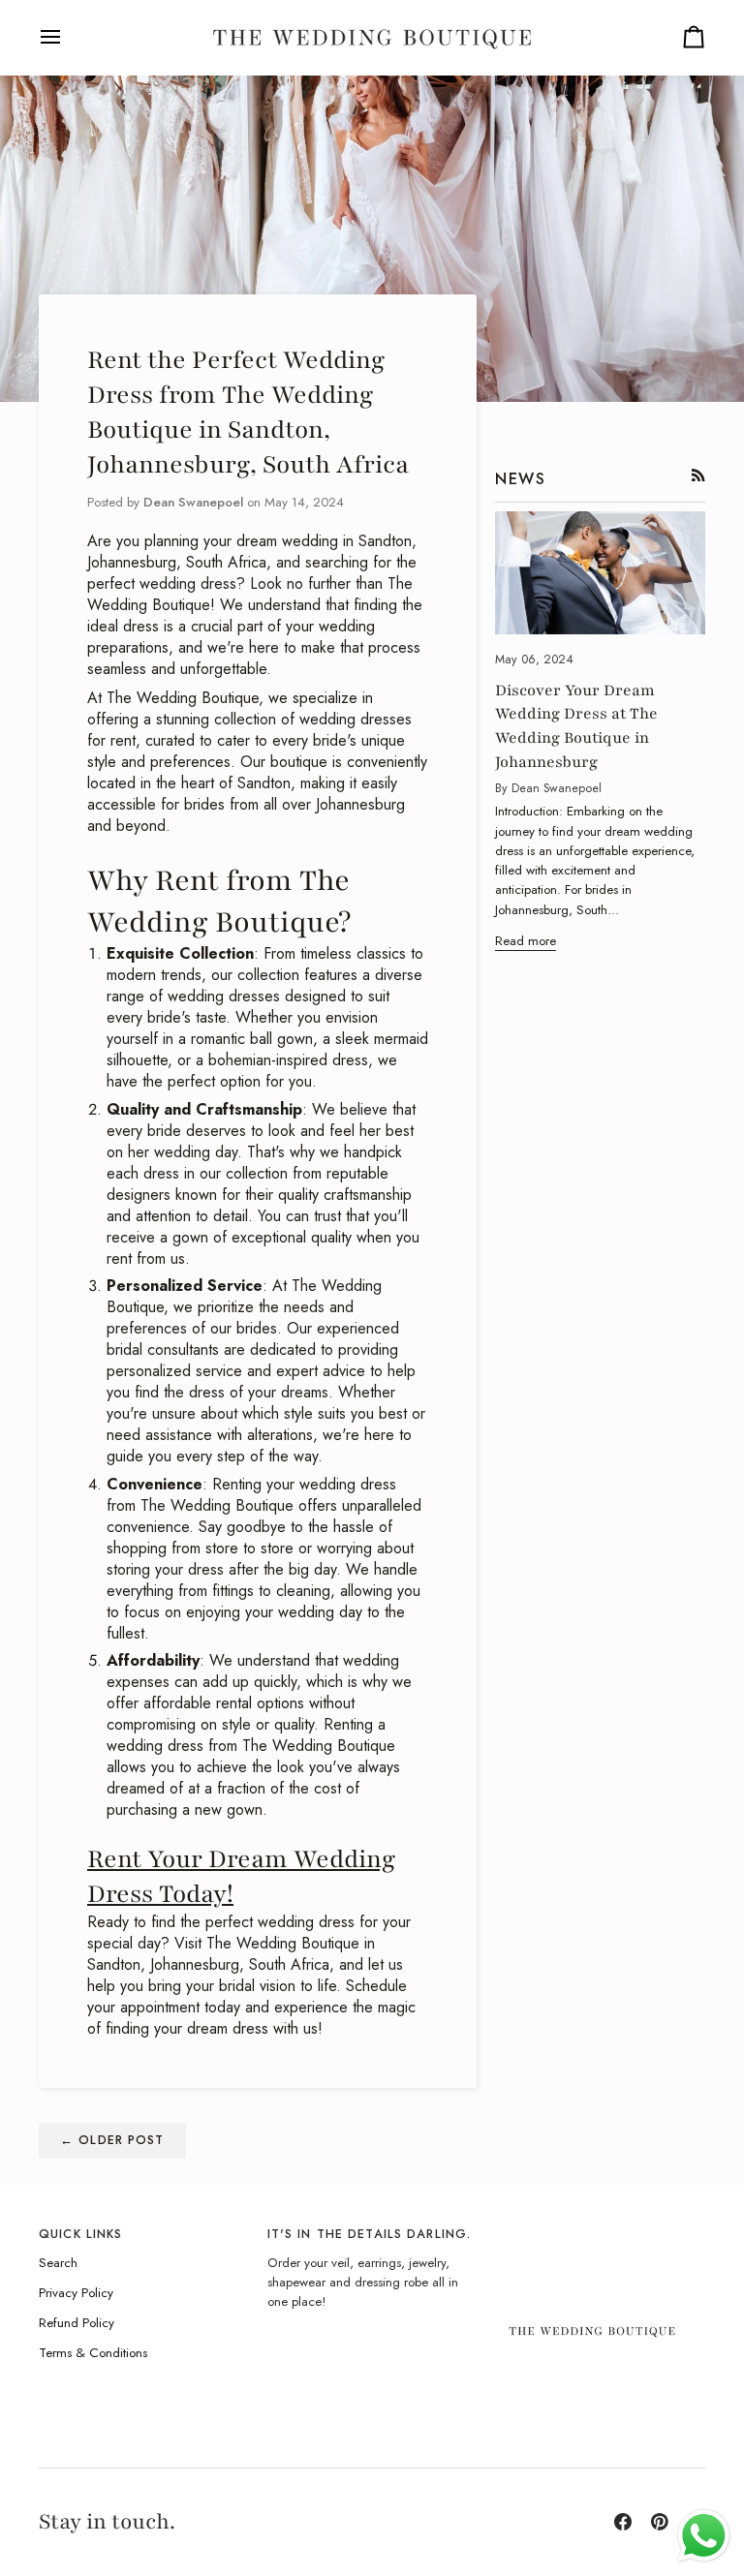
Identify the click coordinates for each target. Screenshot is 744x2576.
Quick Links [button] (80, 2234)
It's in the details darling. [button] (370, 2234)
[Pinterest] (660, 2522)
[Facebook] (623, 2522)
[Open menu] (68, 37)
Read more (526, 941)
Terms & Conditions (93, 2353)
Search (58, 2263)
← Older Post (112, 2140)
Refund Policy (77, 2323)
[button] (600, 2230)
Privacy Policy (76, 2293)
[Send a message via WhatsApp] (704, 2536)
